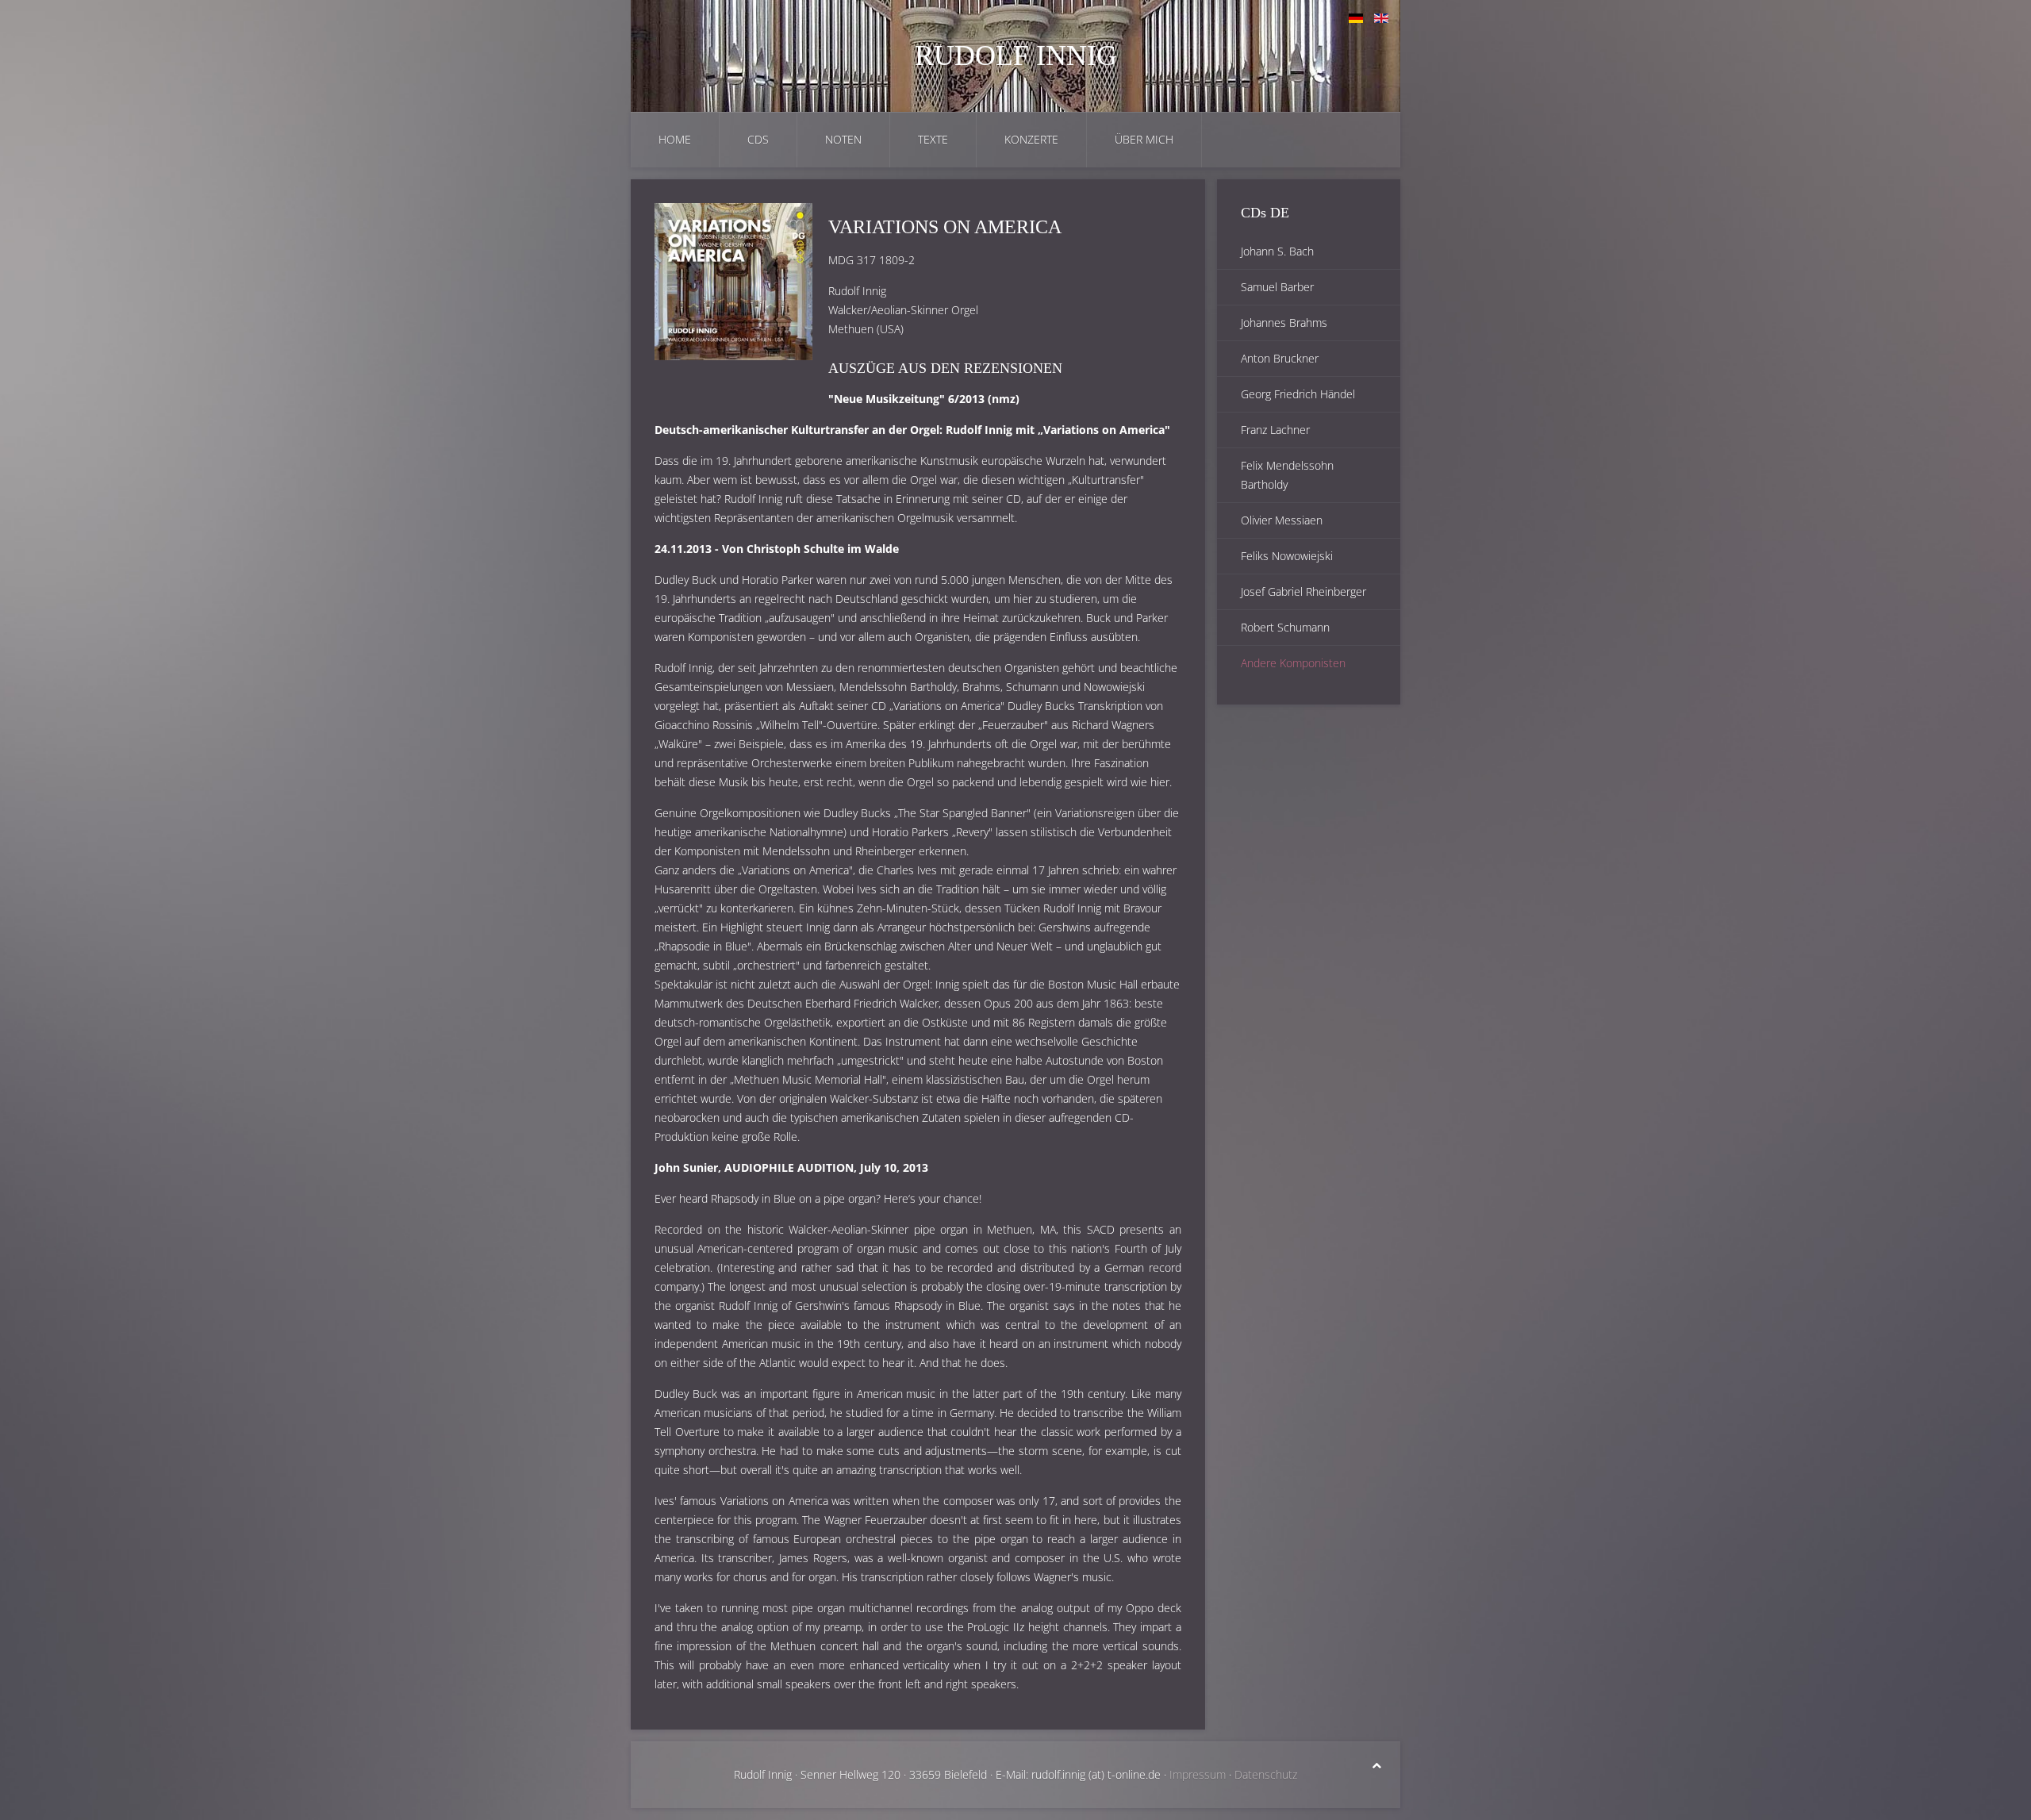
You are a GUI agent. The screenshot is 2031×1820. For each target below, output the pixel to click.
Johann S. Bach (1277, 251)
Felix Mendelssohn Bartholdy (1287, 475)
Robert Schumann (1285, 627)
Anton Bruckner (1280, 358)
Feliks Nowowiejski (1287, 556)
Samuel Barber (1277, 287)
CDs (758, 139)
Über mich (1144, 139)
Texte (933, 139)
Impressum (1198, 1774)
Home (675, 139)
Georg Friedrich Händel (1298, 394)
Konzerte (1031, 139)
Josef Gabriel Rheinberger (1303, 591)
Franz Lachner (1275, 430)
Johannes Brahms (1284, 323)
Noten (843, 139)
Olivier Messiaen (1282, 520)
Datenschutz (1266, 1774)
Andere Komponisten (1293, 663)
